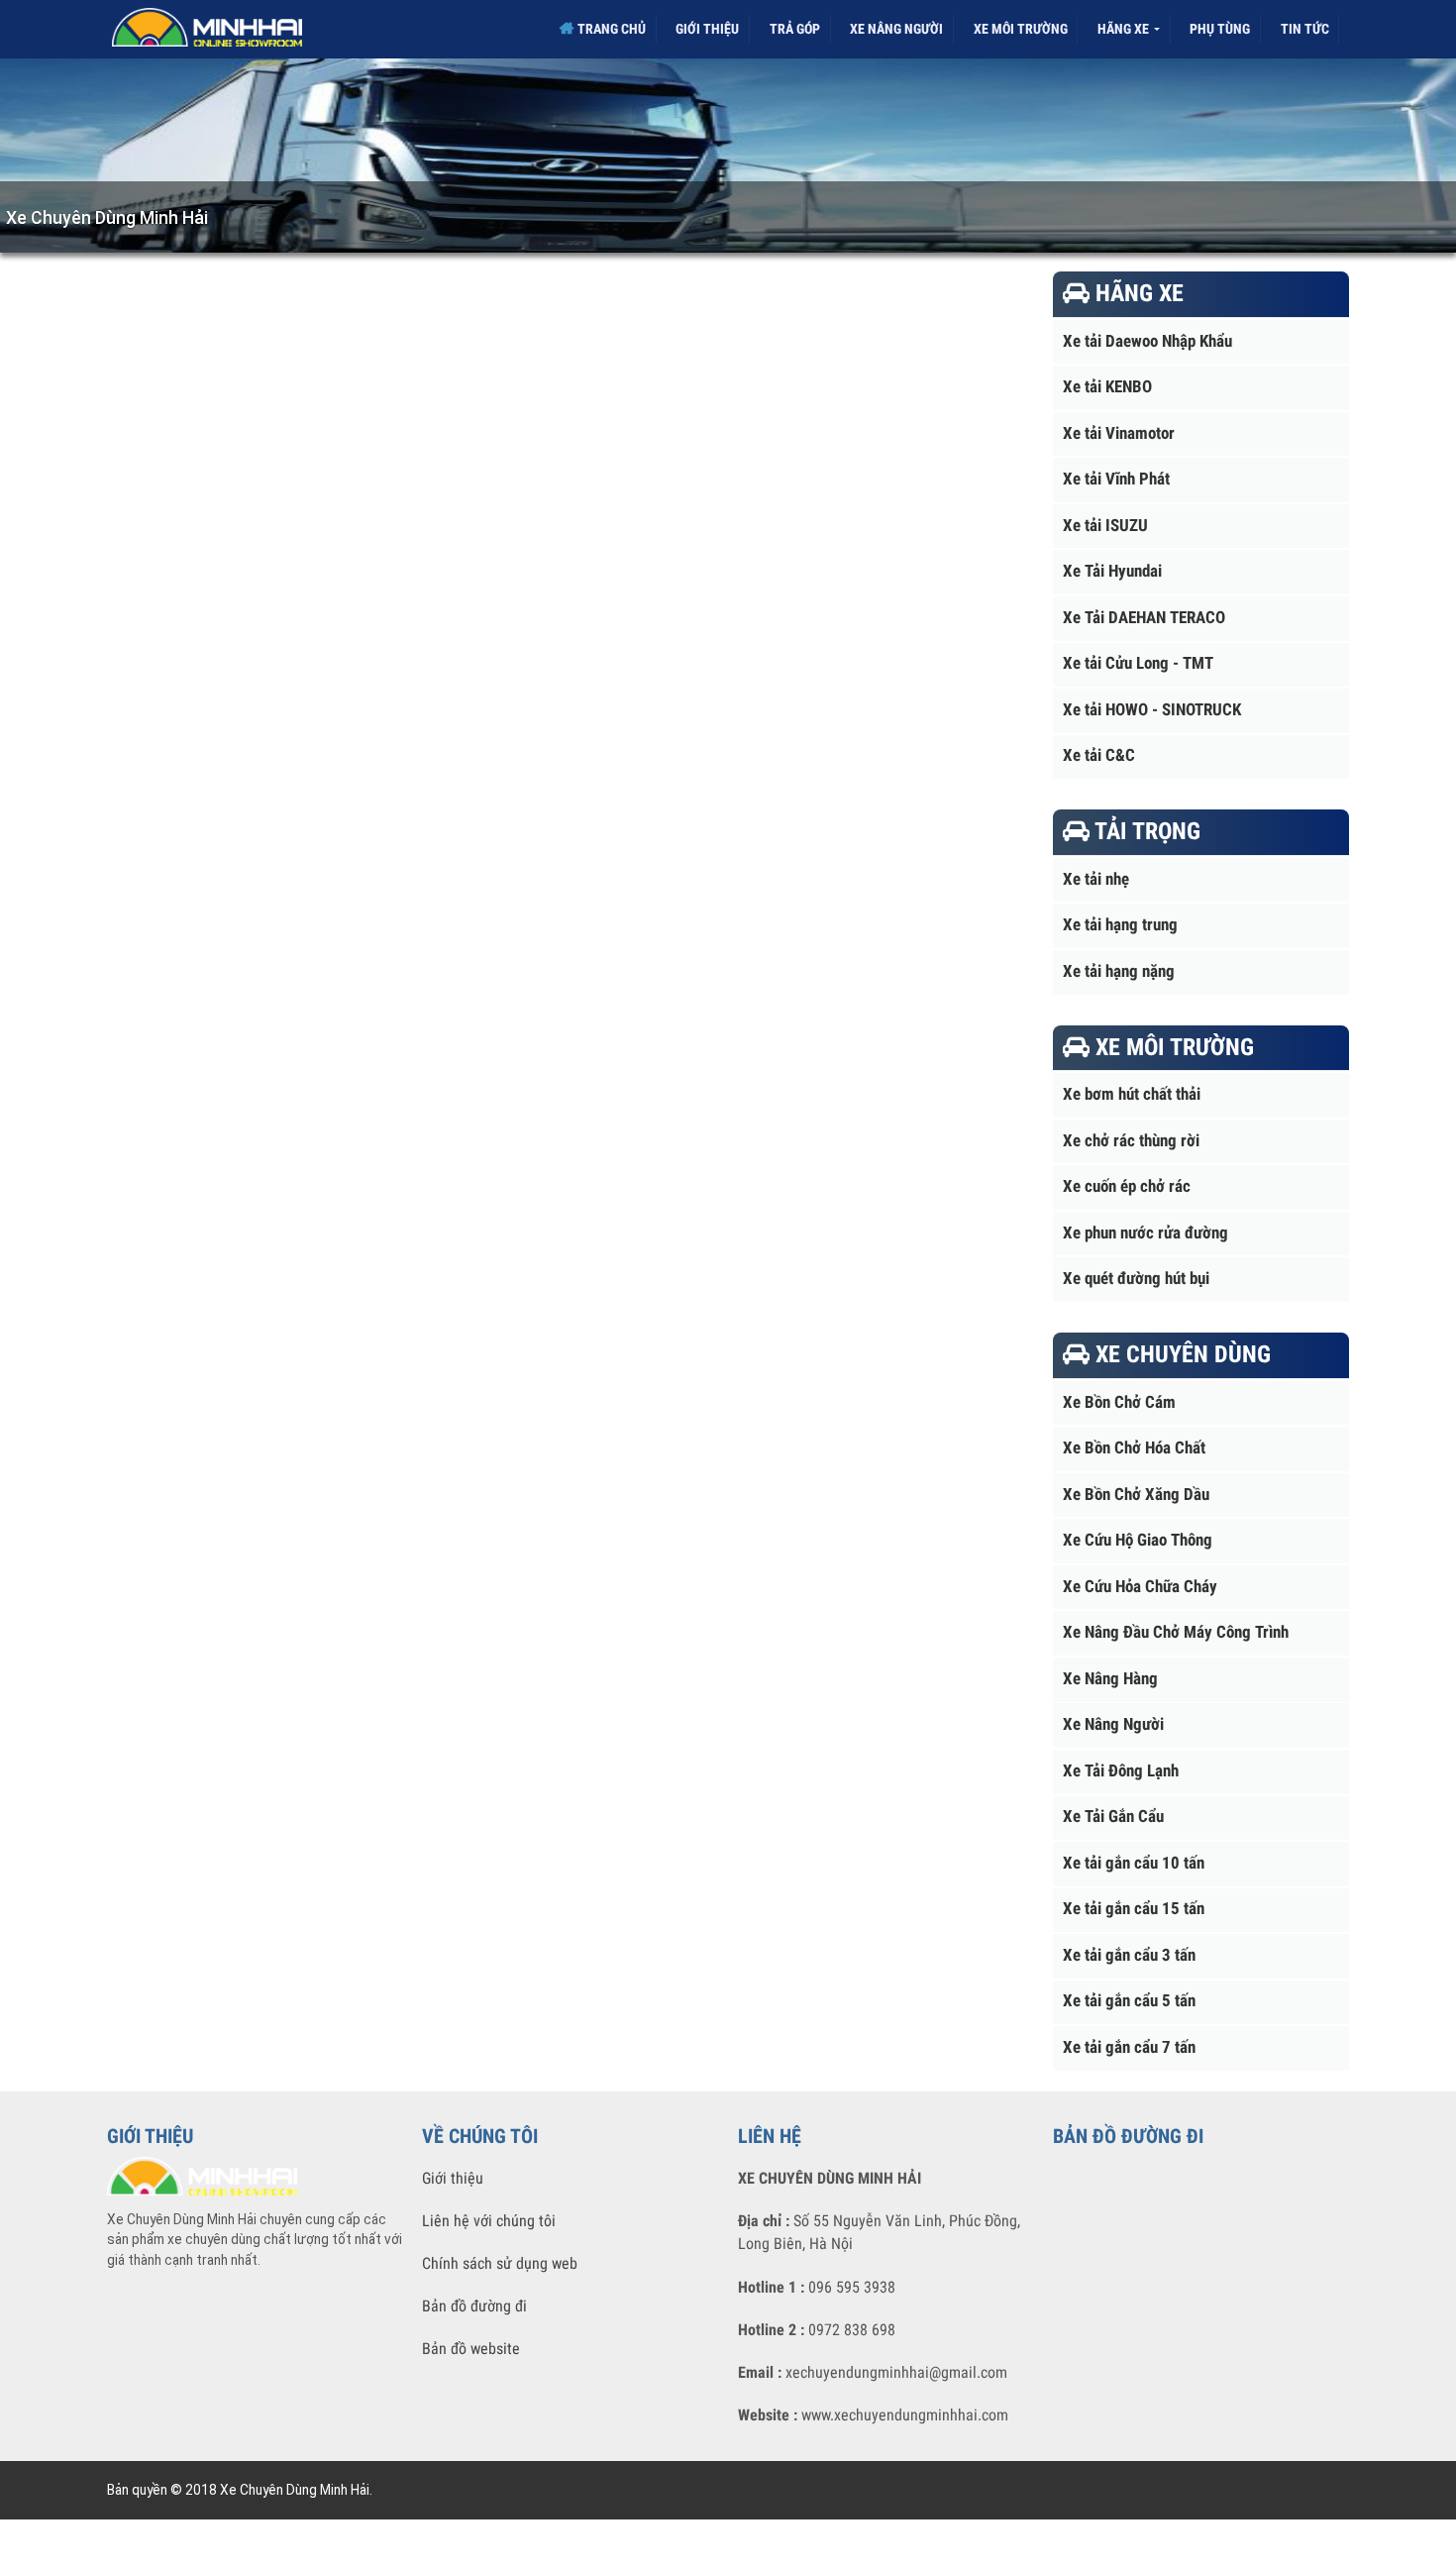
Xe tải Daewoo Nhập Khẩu (1147, 341)
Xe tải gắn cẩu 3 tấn (1129, 1955)
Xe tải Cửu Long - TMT (1138, 663)
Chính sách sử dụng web (500, 2263)
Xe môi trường (1021, 29)
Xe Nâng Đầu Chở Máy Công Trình (1176, 1632)
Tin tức (1305, 29)
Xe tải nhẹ (1096, 879)
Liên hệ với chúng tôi (489, 2221)
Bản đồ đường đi (474, 2306)
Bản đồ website (471, 2349)
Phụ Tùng (1220, 29)
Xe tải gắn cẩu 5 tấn (1129, 2001)
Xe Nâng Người (896, 29)
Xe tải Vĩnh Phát (1116, 479)
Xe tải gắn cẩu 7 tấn (1129, 2047)
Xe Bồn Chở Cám (1119, 1402)
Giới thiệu (707, 29)
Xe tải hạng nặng (1119, 971)
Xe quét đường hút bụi (1136, 1279)
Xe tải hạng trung (1120, 925)
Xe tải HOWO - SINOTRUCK (1152, 710)
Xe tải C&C (1099, 755)
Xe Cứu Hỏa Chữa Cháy (1140, 1587)
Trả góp (795, 29)
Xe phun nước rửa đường (1145, 1233)
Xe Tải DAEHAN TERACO (1144, 618)
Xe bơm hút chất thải (1132, 1094)
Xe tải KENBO (1107, 387)
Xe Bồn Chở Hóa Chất (1134, 1448)
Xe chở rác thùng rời (1131, 1141)
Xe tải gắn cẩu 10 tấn (1134, 1863)
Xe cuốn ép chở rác (1127, 1186)
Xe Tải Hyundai (1112, 571)
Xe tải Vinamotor (1119, 433)
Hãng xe (1125, 29)
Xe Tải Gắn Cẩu (1113, 1817)
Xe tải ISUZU (1105, 526)
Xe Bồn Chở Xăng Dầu (1136, 1495)
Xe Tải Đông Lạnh (1121, 1771)
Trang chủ (610, 29)
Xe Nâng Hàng (1110, 1679)
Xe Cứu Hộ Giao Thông (1138, 1540)
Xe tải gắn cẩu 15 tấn (1134, 1909)
